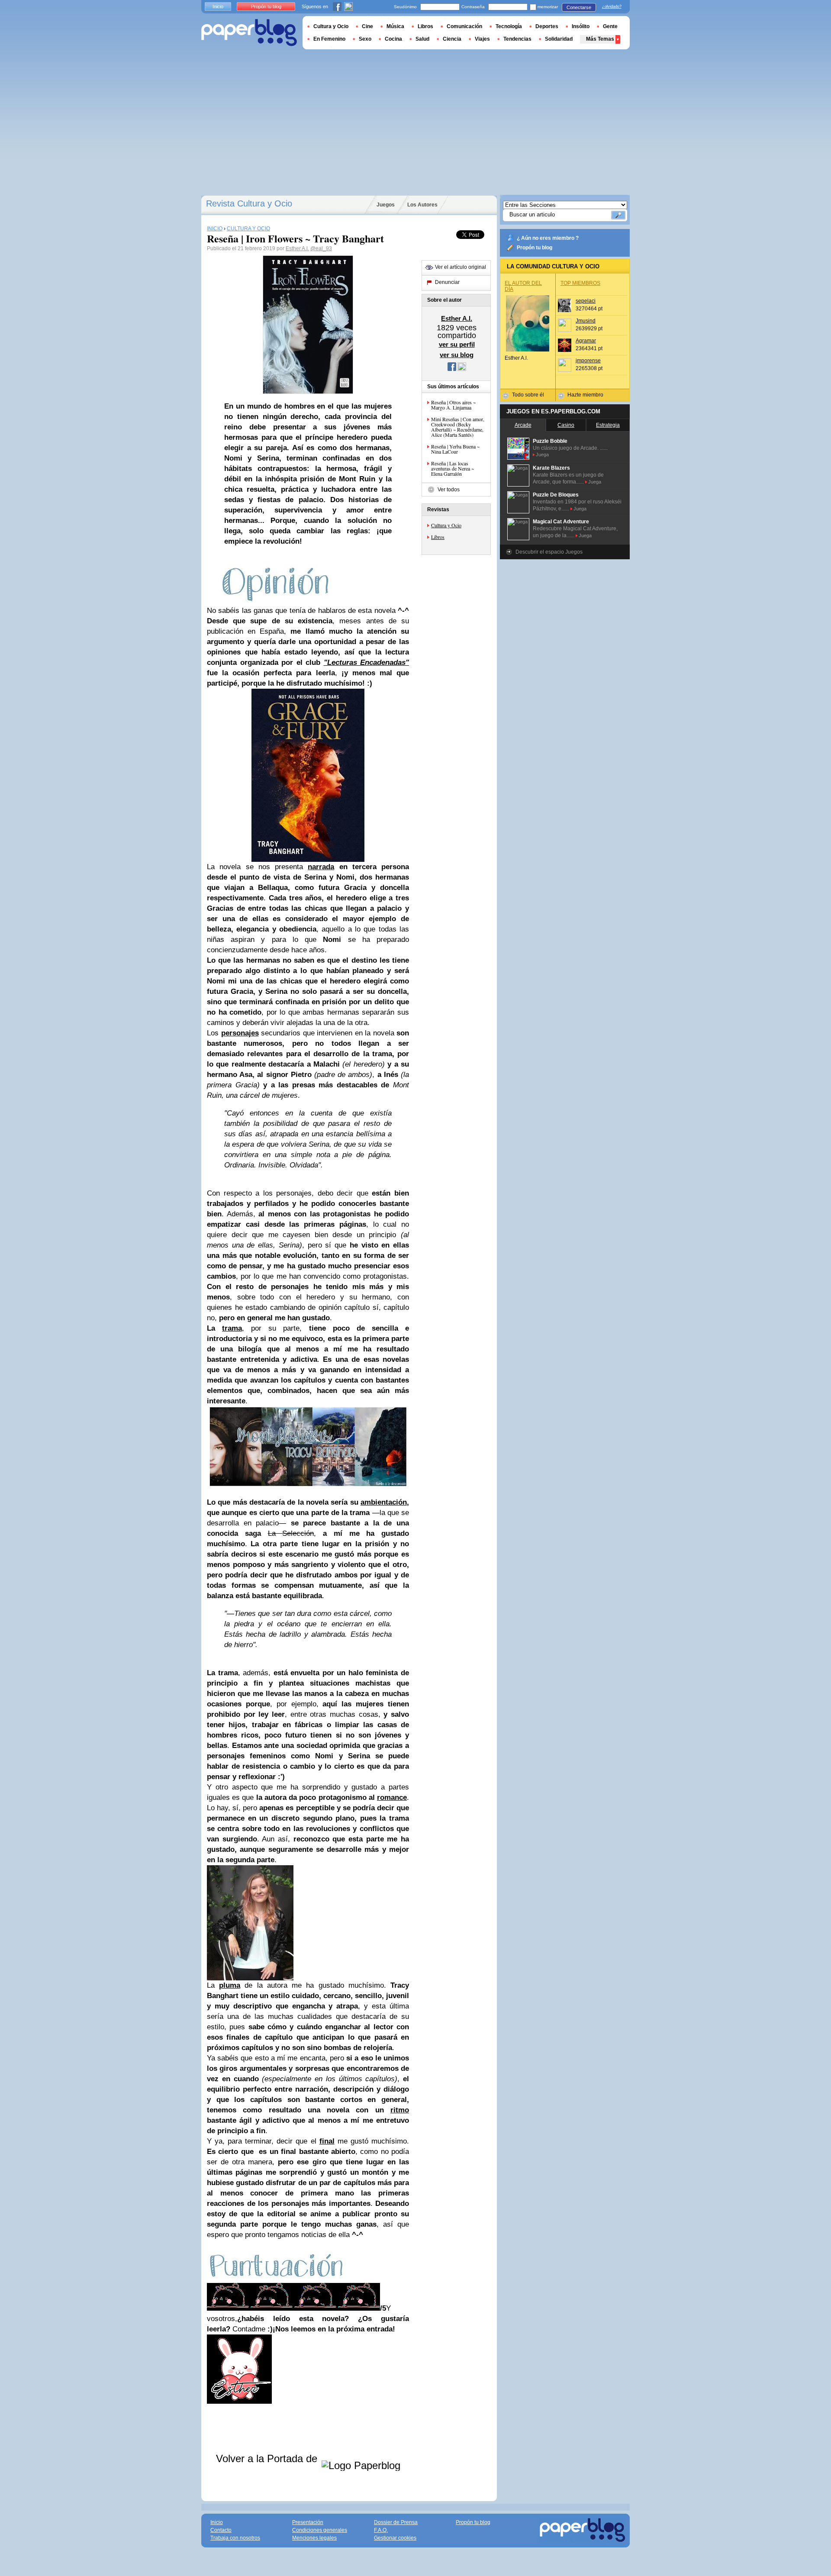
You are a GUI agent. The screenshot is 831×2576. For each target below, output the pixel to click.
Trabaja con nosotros (235, 2538)
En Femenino (329, 39)
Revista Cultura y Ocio (249, 203)
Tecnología (509, 26)
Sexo (365, 39)
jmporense (588, 361)
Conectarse (579, 7)
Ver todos (449, 490)
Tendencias (517, 39)
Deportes (547, 26)
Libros (438, 537)
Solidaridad (559, 39)
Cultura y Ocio (446, 525)
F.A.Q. (381, 2530)
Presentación (308, 2522)
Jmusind (586, 321)
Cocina (393, 39)
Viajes (482, 39)
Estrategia (608, 425)
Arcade (523, 425)
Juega (542, 455)
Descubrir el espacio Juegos (549, 552)
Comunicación (464, 26)
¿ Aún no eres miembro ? (548, 238)
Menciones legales (314, 2538)
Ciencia (452, 39)
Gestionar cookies (395, 2538)
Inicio (218, 6)
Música (395, 26)
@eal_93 (321, 248)
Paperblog (249, 33)
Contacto (221, 2530)
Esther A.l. (297, 248)
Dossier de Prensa (396, 2522)
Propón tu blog (535, 248)
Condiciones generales (320, 2530)
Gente (610, 26)
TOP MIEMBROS (580, 283)
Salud (422, 39)
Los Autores (422, 205)
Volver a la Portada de (268, 2458)
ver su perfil (457, 344)
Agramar (586, 341)
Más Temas (600, 39)
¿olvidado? (612, 6)
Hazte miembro (585, 395)
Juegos (386, 205)
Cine (367, 26)
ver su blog (457, 355)
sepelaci (586, 301)
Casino (566, 425)
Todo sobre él (528, 395)
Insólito (581, 26)
